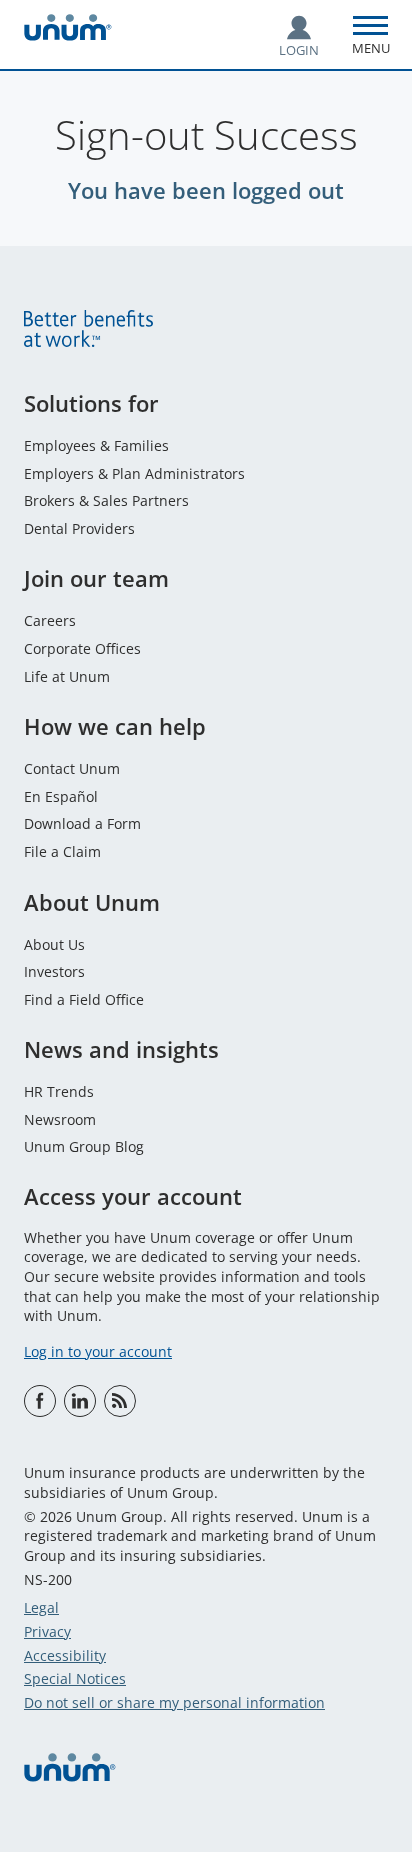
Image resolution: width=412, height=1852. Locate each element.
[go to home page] (68, 30)
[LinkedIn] (80, 1401)
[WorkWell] (120, 1401)
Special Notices (75, 1678)
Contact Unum (72, 768)
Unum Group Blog (84, 1146)
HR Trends (59, 1091)
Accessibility (65, 1655)
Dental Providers (79, 528)
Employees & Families (96, 445)
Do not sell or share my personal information (174, 1702)
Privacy (47, 1631)
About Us (54, 944)
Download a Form (82, 823)
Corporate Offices (82, 648)
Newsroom (60, 1119)
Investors (54, 971)
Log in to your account (98, 1351)
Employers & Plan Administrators (134, 473)
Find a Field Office (84, 999)
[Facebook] (40, 1401)
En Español (61, 796)
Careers (50, 620)
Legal (41, 1607)
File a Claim (62, 851)
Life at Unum (67, 676)
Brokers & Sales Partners (106, 500)
